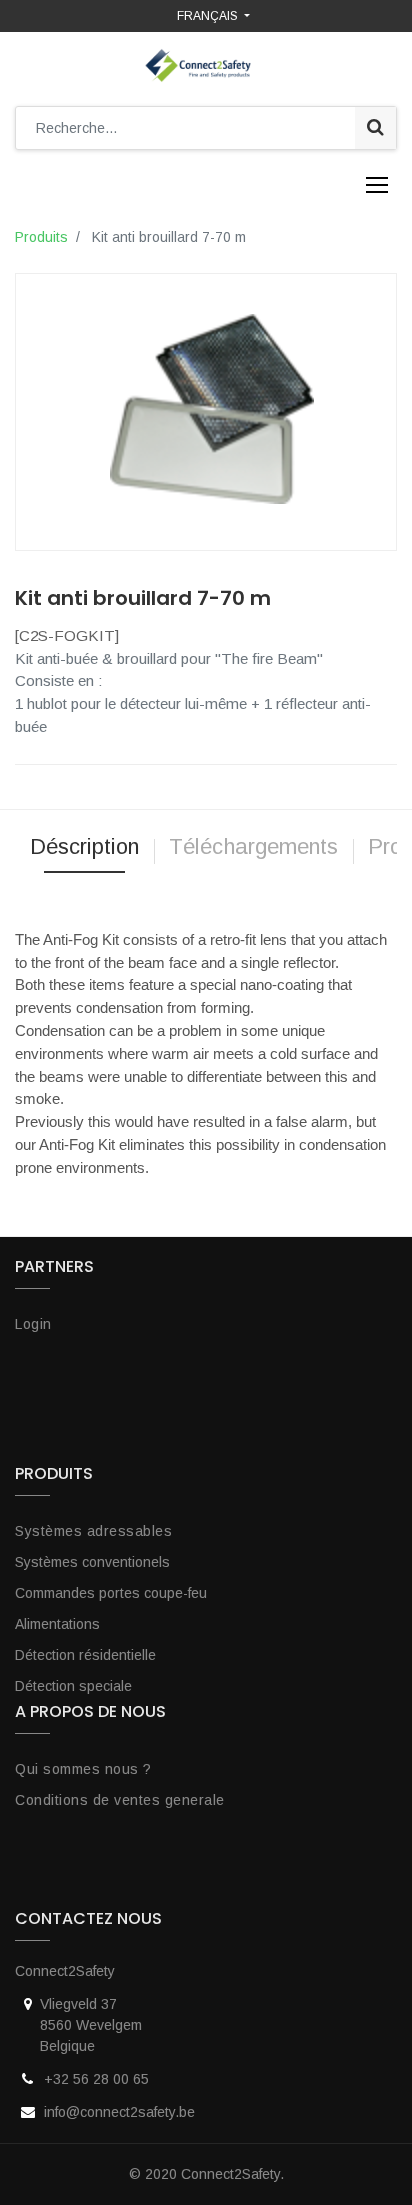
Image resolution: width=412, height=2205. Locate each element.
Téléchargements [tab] (253, 846)
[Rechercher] (375, 128)
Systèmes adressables (93, 1531)
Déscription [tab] (84, 846)
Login (33, 1324)
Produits (41, 237)
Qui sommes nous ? (83, 1769)
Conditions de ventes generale (120, 1800)
